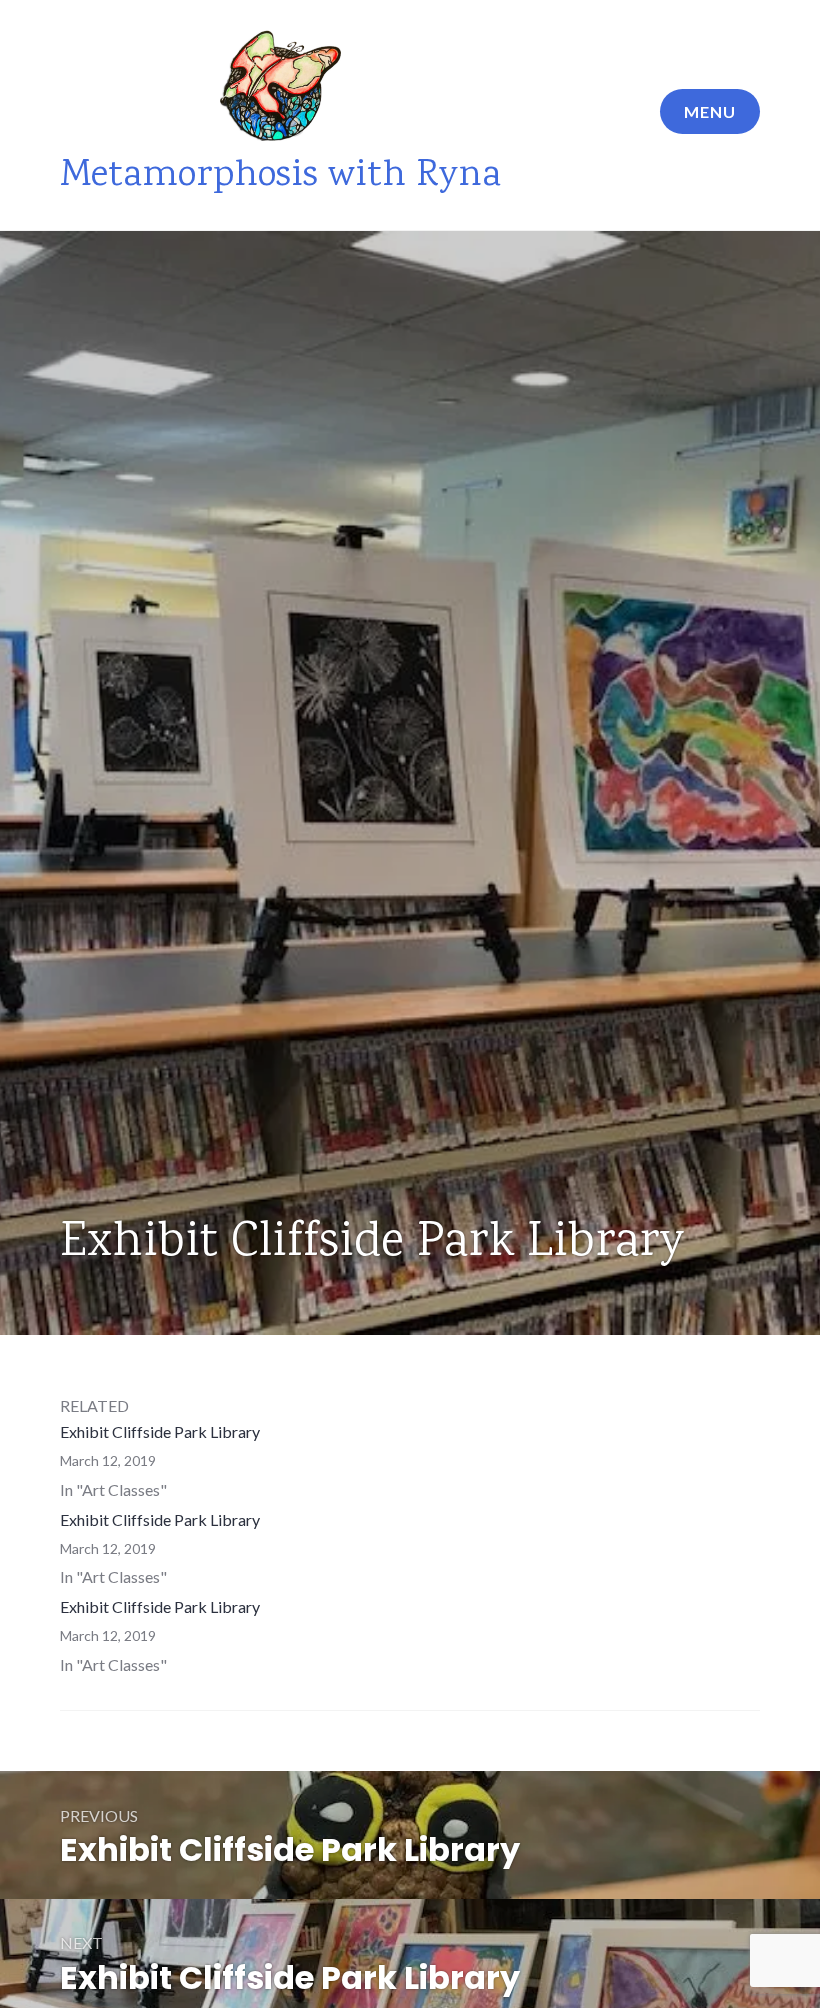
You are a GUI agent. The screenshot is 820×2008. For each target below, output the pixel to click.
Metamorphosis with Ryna (280, 176)
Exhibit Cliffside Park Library (160, 1431)
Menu (710, 111)
